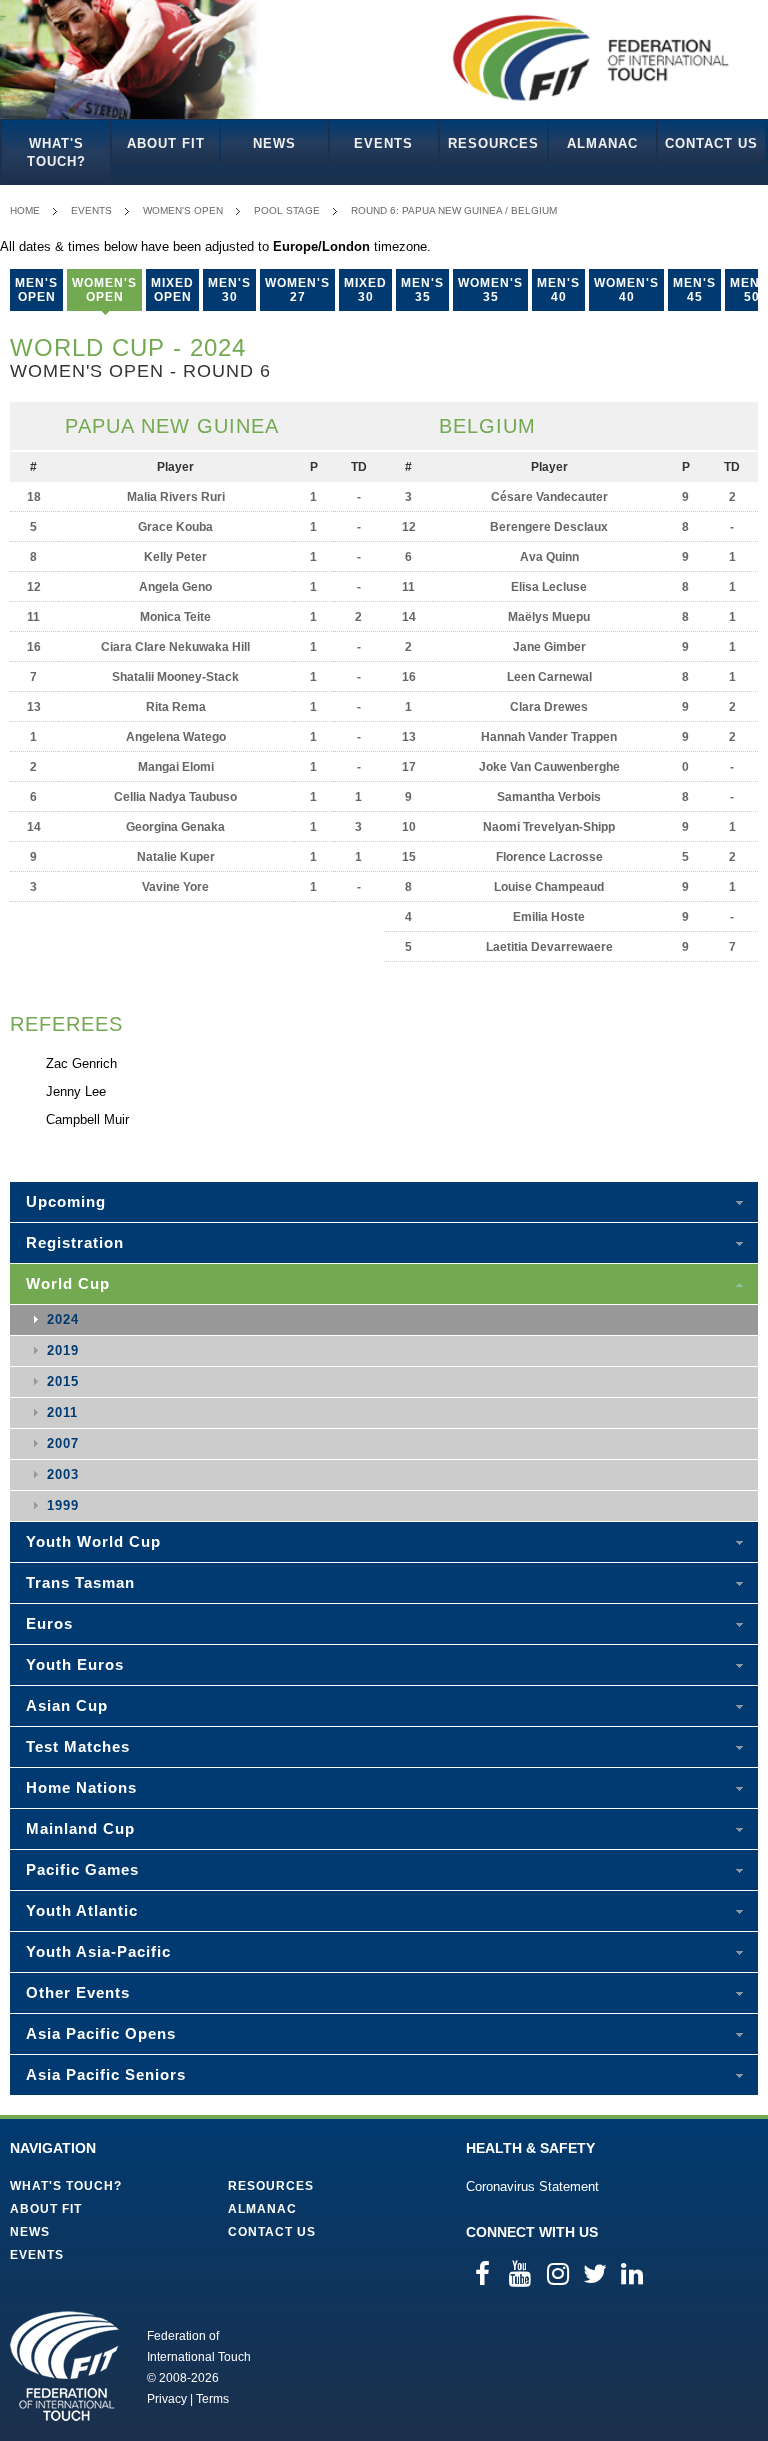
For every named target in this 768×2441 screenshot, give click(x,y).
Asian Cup (67, 1705)
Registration (75, 1242)
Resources (493, 143)
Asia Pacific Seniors (106, 2074)
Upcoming (66, 1201)
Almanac (602, 143)
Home (25, 210)
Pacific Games (82, 1869)
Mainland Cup (80, 1828)
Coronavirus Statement (532, 2186)
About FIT (166, 143)
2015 (63, 1381)
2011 (62, 1412)
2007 (63, 1443)
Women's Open (183, 210)
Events (383, 143)
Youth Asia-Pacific (98, 1951)
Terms (212, 2399)
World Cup (68, 1283)
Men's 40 (558, 290)
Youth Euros (75, 1664)
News (274, 143)
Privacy (167, 2399)
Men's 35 (422, 290)
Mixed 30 (365, 290)
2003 (63, 1474)
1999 (63, 1505)
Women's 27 (297, 290)
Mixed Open (172, 290)
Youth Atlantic (82, 1910)
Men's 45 (694, 290)
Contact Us (711, 143)
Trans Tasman (80, 1582)
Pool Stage (287, 210)
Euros (49, 1623)
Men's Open (36, 290)
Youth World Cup (93, 1541)
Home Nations (81, 1787)
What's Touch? (56, 152)
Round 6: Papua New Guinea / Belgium (454, 210)
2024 (63, 1319)
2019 (63, 1350)
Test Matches (78, 1746)
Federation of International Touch (64, 2366)
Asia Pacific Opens (101, 2033)
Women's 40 (626, 290)
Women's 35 (490, 290)
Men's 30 (229, 290)
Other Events (78, 1992)
